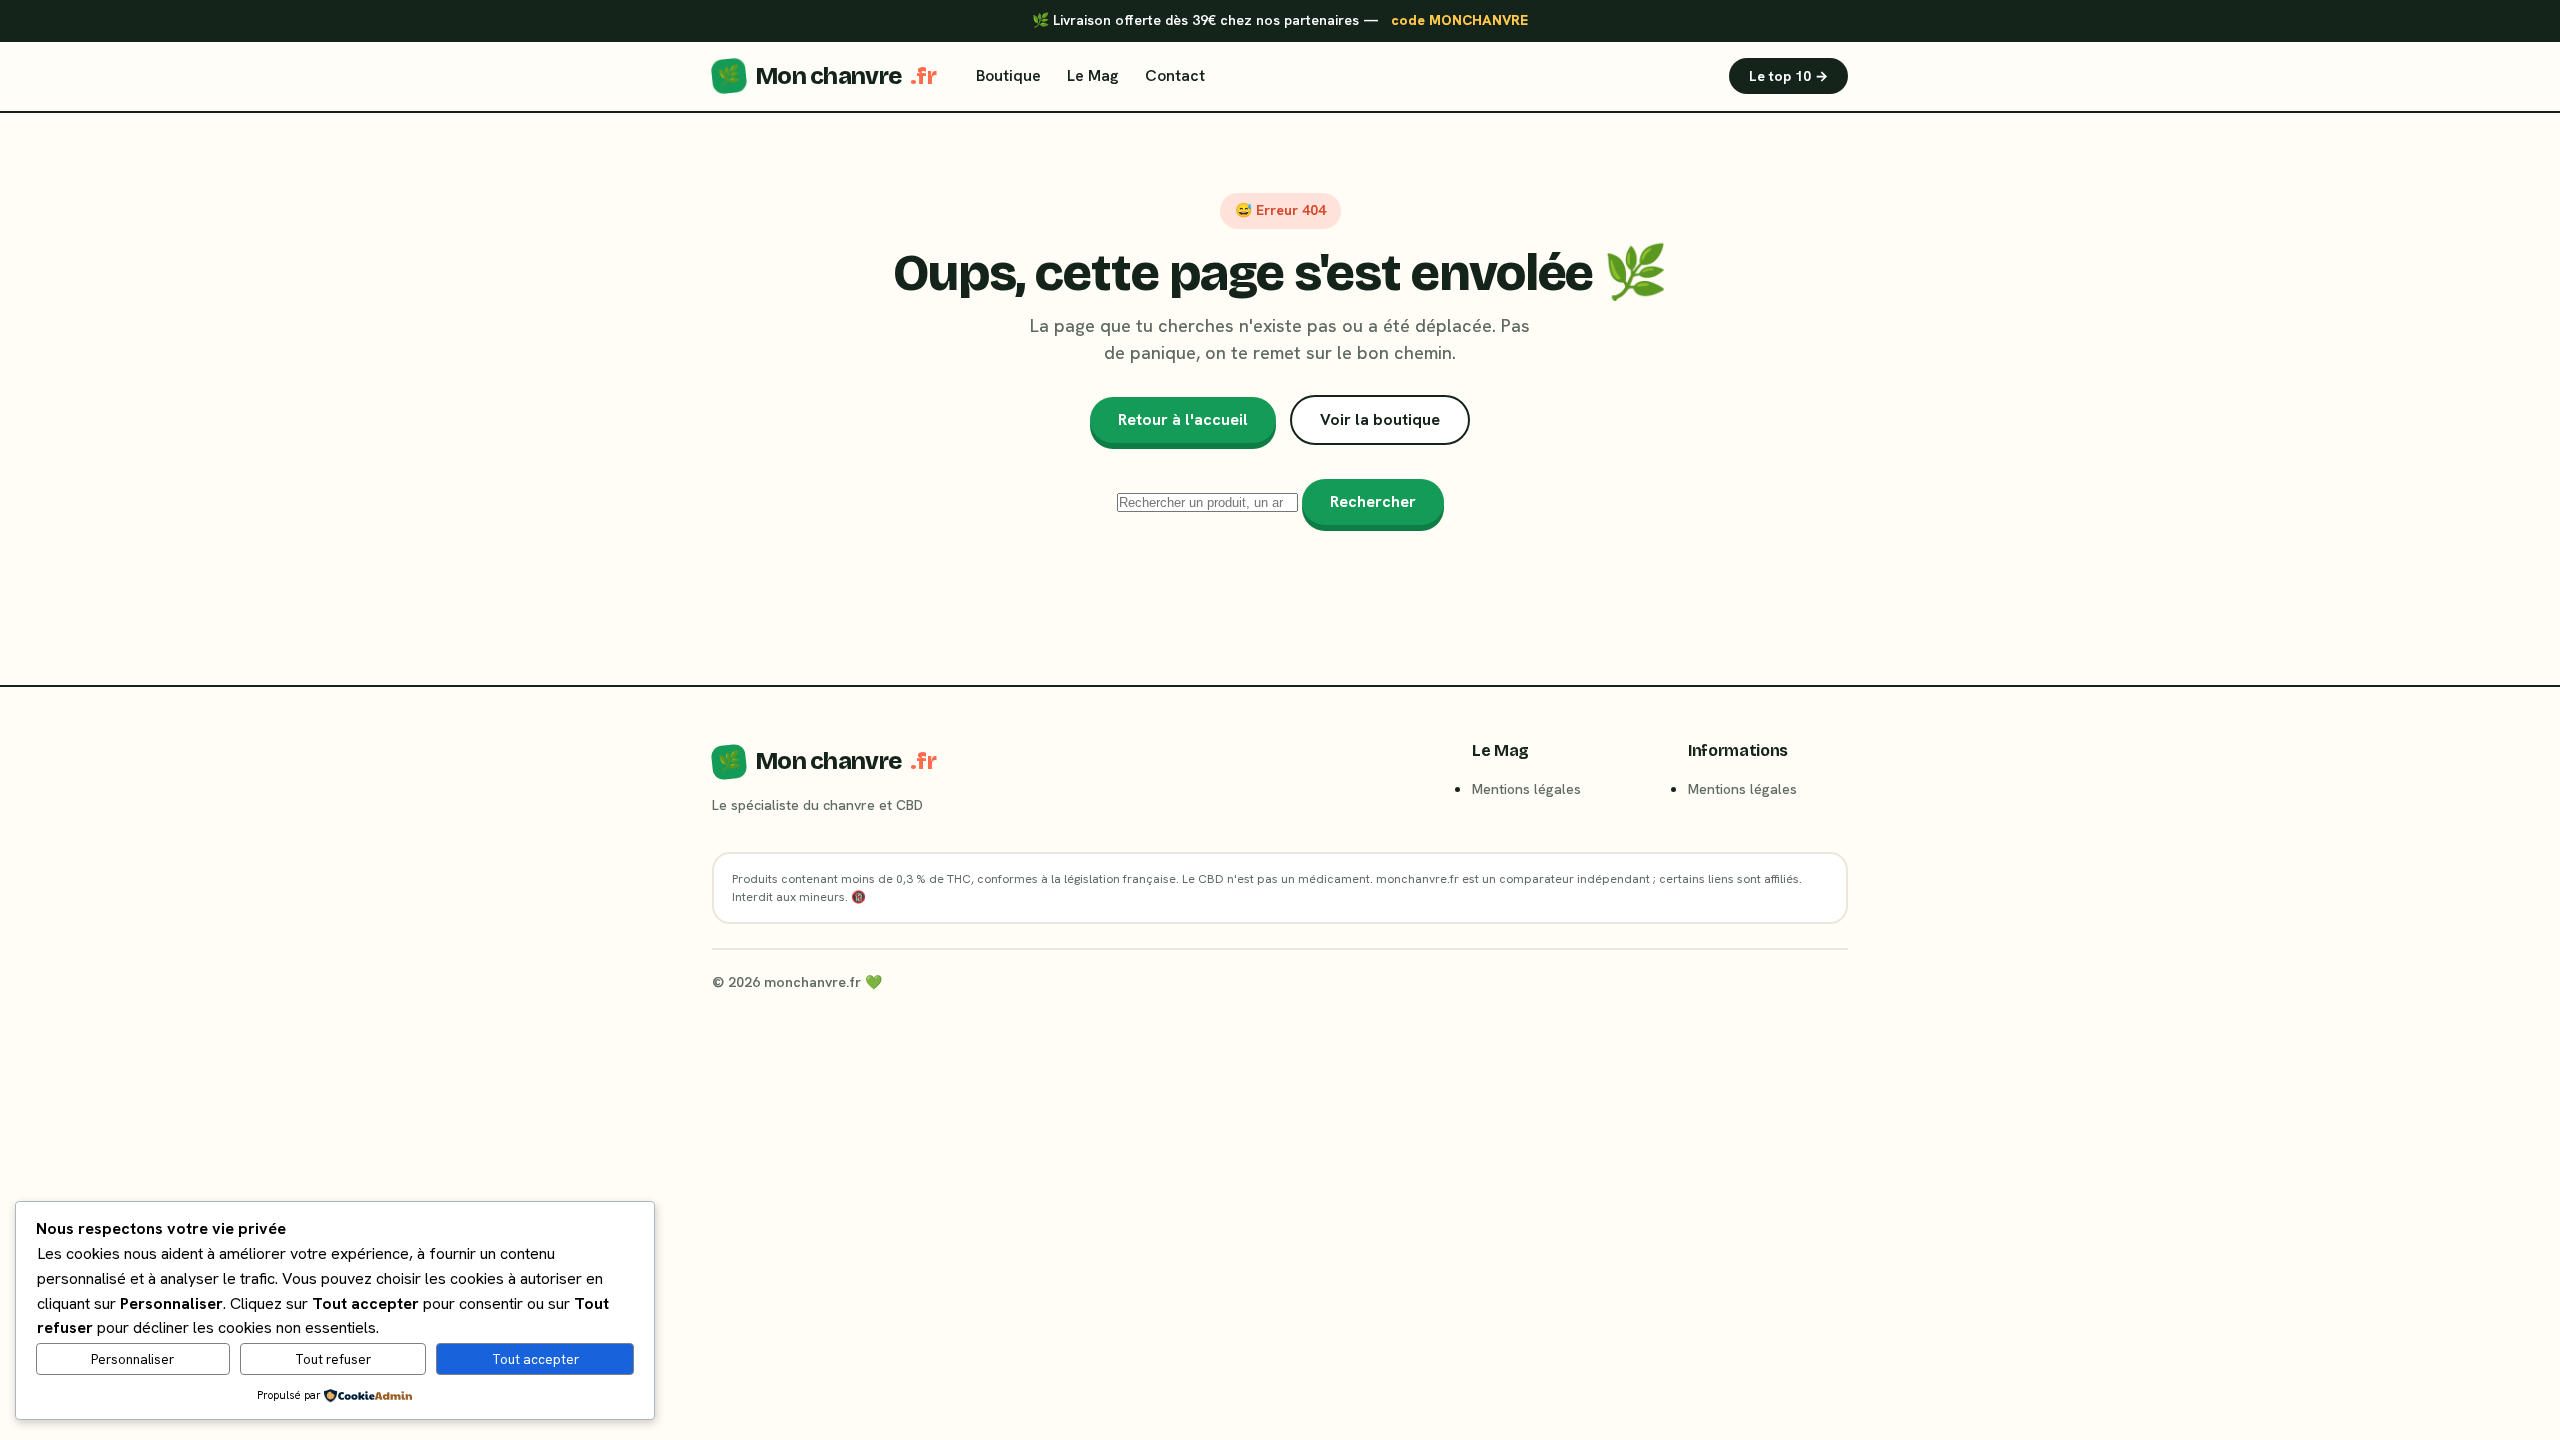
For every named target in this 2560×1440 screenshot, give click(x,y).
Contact (1175, 75)
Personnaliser (132, 1359)
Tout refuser (333, 1359)
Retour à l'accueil (1183, 419)
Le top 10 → (1788, 76)
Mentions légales (1526, 789)
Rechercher (1373, 501)
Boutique (1008, 75)
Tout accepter (535, 1359)
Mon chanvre (826, 76)
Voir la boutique (1380, 419)
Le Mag (1093, 75)
